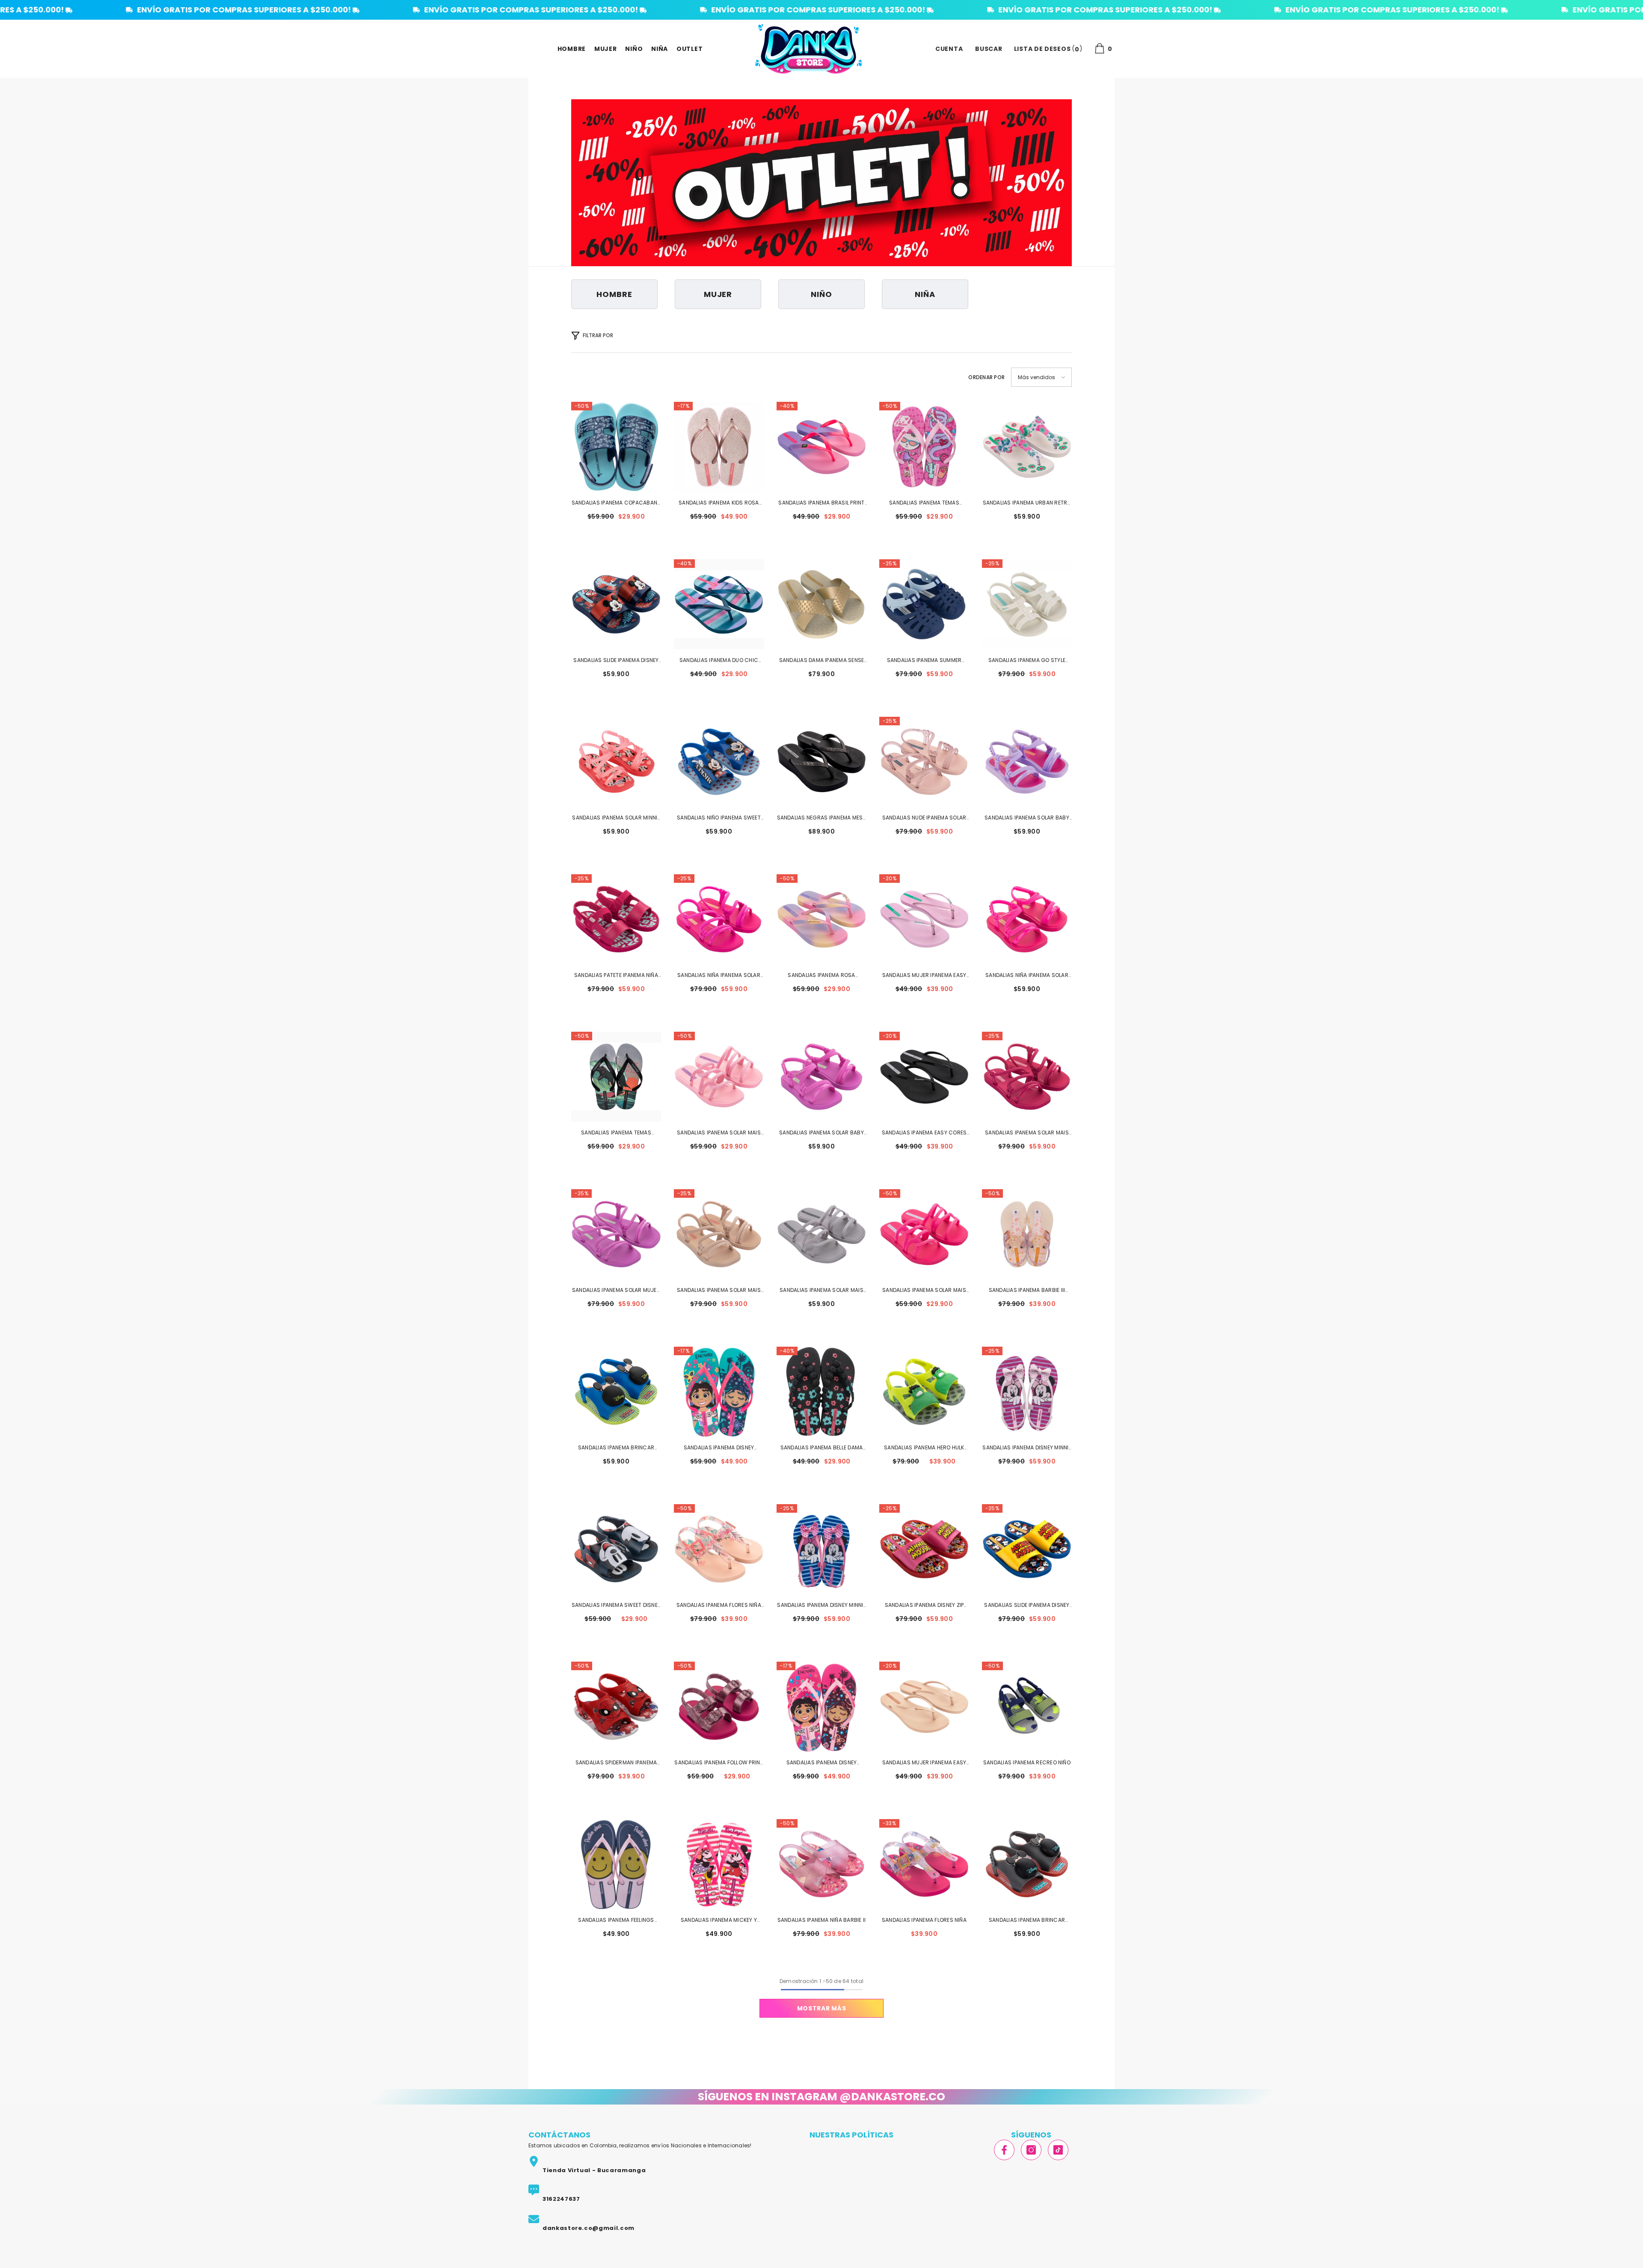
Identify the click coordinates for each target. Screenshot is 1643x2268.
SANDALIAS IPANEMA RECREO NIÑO (1027, 1762)
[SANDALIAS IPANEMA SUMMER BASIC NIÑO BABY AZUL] (924, 604)
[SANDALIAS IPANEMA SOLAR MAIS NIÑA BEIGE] (719, 1234)
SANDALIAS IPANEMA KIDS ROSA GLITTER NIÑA (719, 503)
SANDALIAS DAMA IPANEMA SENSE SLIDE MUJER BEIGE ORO (822, 661)
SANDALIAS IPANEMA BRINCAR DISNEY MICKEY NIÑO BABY (1027, 1921)
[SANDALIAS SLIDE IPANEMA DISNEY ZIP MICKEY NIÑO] (1027, 1549)
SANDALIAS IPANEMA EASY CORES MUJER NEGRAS (924, 1133)
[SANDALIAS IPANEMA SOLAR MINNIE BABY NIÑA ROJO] (616, 762)
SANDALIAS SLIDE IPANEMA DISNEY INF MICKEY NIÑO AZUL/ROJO (616, 661)
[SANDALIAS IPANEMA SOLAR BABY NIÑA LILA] (821, 1077)
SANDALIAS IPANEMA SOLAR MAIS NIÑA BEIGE (719, 1291)
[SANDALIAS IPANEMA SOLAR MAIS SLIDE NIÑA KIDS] (719, 1077)
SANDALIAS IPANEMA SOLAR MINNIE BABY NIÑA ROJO (616, 818)
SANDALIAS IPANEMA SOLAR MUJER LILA (616, 1291)
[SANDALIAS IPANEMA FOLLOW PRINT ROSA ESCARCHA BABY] (719, 1707)
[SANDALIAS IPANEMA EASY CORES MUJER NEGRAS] (924, 1077)
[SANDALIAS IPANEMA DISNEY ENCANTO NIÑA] (821, 1707)
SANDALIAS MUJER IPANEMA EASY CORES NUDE (924, 1763)
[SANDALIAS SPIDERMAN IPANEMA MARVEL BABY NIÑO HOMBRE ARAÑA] (616, 1707)
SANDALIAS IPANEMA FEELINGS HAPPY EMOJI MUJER (616, 1921)
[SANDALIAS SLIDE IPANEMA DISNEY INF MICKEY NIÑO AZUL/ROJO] (616, 604)
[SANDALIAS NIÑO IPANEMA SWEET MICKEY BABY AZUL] (719, 762)
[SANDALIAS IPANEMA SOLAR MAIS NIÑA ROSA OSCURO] (1027, 1077)
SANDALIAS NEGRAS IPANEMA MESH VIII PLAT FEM (822, 818)
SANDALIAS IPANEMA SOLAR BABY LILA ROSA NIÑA (1027, 818)
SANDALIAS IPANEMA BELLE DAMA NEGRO (822, 1448)
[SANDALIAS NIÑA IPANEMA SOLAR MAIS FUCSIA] (719, 919)
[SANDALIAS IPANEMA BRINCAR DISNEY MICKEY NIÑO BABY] (1027, 1864)
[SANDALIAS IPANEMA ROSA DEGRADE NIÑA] (821, 919)
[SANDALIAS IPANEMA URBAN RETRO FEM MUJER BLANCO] (1027, 447)
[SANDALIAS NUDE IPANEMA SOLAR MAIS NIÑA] (924, 762)
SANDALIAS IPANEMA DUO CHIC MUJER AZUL (719, 661)
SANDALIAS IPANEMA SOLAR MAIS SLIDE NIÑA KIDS (719, 1133)
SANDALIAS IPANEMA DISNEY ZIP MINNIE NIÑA (924, 1606)
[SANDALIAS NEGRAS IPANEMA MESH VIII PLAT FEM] (821, 762)
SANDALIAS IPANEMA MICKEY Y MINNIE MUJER (719, 1921)
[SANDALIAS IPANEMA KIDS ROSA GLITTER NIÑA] (719, 447)
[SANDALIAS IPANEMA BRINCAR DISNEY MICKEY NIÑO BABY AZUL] (616, 1392)
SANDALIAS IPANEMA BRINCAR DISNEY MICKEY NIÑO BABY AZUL (616, 1448)
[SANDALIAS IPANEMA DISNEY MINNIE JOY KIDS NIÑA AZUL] (821, 1549)
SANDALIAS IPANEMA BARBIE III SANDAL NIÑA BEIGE (1027, 1291)
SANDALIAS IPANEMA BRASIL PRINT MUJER (821, 503)
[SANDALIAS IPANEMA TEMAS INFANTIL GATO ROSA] (924, 447)
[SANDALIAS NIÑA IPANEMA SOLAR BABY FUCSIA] (1027, 919)
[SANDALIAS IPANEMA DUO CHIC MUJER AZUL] (719, 604)
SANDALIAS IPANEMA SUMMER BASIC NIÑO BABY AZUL (924, 661)
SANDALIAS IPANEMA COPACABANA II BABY (616, 503)
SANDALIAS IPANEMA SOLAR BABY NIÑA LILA (821, 1133)
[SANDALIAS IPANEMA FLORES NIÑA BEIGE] (719, 1549)
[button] (1041, 377)
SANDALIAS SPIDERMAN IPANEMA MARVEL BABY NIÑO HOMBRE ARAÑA (616, 1763)
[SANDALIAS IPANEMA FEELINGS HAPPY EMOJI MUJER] (616, 1864)
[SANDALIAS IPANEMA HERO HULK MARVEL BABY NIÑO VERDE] (924, 1392)
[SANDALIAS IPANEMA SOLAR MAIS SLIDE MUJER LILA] (821, 1234)
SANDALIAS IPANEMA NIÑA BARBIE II (822, 1920)
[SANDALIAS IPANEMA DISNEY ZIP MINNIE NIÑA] (924, 1549)
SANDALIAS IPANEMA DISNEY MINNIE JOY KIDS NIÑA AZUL (821, 1606)
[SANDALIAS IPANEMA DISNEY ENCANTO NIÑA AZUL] (719, 1392)
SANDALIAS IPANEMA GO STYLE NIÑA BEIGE (1027, 661)
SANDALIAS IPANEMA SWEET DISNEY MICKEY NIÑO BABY (616, 1606)
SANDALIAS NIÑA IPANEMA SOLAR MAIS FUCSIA (719, 976)
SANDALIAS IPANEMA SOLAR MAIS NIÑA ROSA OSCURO (1027, 1133)
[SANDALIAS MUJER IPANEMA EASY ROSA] (924, 919)
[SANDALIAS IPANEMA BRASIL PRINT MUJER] (821, 447)
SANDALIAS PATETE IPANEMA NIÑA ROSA (616, 976)
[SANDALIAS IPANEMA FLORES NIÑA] (924, 1864)
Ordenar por (986, 377)
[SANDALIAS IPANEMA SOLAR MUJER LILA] (616, 1234)
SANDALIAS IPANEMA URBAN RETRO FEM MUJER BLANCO (1027, 503)
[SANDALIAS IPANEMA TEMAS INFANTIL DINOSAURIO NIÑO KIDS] (616, 1077)
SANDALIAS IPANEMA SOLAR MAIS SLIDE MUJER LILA (821, 1291)
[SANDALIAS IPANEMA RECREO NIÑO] (1027, 1707)
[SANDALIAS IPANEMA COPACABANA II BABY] (616, 447)
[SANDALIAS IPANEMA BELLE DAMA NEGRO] (821, 1392)
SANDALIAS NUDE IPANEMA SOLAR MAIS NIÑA (924, 818)
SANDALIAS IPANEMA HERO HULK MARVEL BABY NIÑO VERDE (924, 1448)
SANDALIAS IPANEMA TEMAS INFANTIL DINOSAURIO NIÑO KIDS (616, 1133)
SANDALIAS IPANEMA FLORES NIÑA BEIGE (719, 1606)
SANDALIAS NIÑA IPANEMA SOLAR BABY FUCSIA (1027, 976)
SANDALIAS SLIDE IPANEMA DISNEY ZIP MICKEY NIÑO (1027, 1606)
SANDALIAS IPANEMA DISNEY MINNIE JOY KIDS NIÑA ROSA (1027, 1448)
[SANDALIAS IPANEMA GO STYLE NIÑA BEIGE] (1027, 604)
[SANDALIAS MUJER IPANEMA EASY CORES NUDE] (924, 1707)
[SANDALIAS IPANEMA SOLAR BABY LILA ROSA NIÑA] (1027, 762)
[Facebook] (1004, 2150)
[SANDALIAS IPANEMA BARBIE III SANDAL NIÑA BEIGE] (1027, 1234)
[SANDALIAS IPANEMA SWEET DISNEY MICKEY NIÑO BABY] (616, 1549)
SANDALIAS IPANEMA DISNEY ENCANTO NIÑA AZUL (719, 1448)
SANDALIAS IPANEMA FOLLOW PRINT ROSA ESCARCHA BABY (719, 1763)
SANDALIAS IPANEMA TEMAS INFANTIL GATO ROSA (924, 503)
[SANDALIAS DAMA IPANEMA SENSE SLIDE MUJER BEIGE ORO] (821, 604)
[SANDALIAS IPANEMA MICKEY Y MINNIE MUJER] (719, 1864)
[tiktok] (1058, 2150)
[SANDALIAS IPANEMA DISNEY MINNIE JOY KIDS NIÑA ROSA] (1027, 1392)
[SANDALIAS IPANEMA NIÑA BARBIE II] (821, 1864)
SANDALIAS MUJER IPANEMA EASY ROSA (924, 976)
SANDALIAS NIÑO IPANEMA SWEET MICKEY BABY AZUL (719, 818)
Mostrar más (822, 2008)
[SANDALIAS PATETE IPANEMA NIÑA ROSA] (616, 919)
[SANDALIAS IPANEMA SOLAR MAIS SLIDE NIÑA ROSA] (924, 1234)
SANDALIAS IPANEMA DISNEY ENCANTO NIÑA (822, 1763)
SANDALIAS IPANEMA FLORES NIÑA (924, 1920)
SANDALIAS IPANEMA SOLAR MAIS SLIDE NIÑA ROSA (924, 1291)
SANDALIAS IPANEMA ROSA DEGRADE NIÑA (821, 976)
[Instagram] (1031, 2150)
